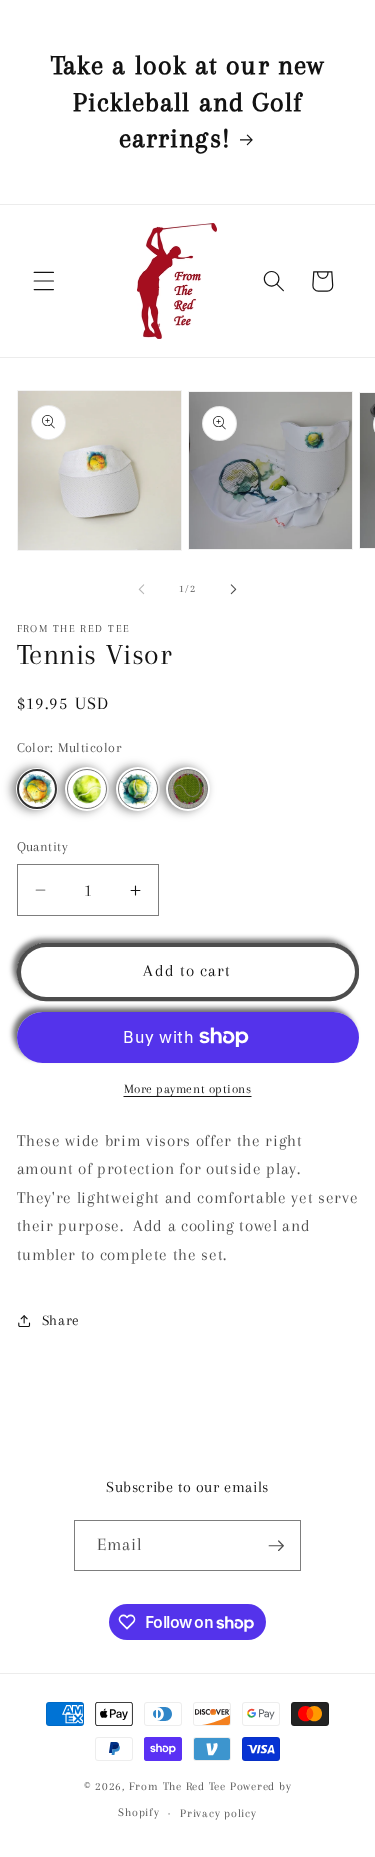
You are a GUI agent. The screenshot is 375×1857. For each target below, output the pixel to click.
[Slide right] (234, 589)
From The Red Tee (177, 1786)
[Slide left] (141, 589)
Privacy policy (218, 1813)
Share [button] (61, 1320)
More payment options (188, 1089)
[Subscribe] (276, 1546)
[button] (44, 281)
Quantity (43, 846)
